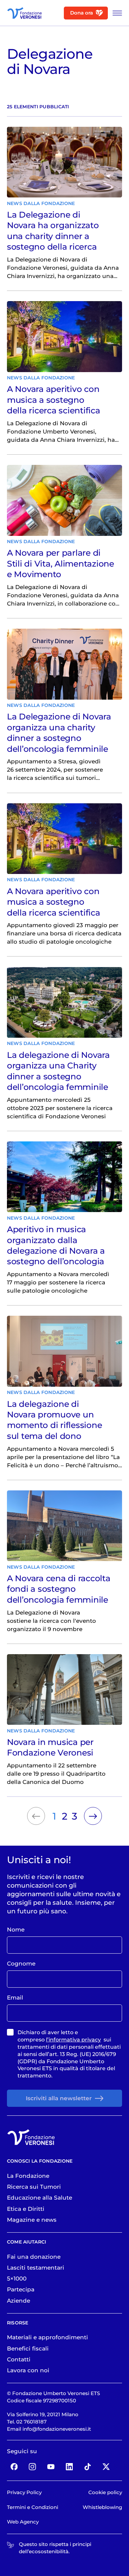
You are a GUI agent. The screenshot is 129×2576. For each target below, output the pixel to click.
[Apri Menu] (115, 13)
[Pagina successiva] (93, 1816)
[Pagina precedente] (36, 1816)
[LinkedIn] (69, 2467)
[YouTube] (51, 2467)
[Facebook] (14, 2467)
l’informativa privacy (73, 2040)
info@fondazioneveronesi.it (57, 2429)
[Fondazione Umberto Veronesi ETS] (24, 13)
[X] (106, 2467)
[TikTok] (88, 2467)
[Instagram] (33, 2467)
